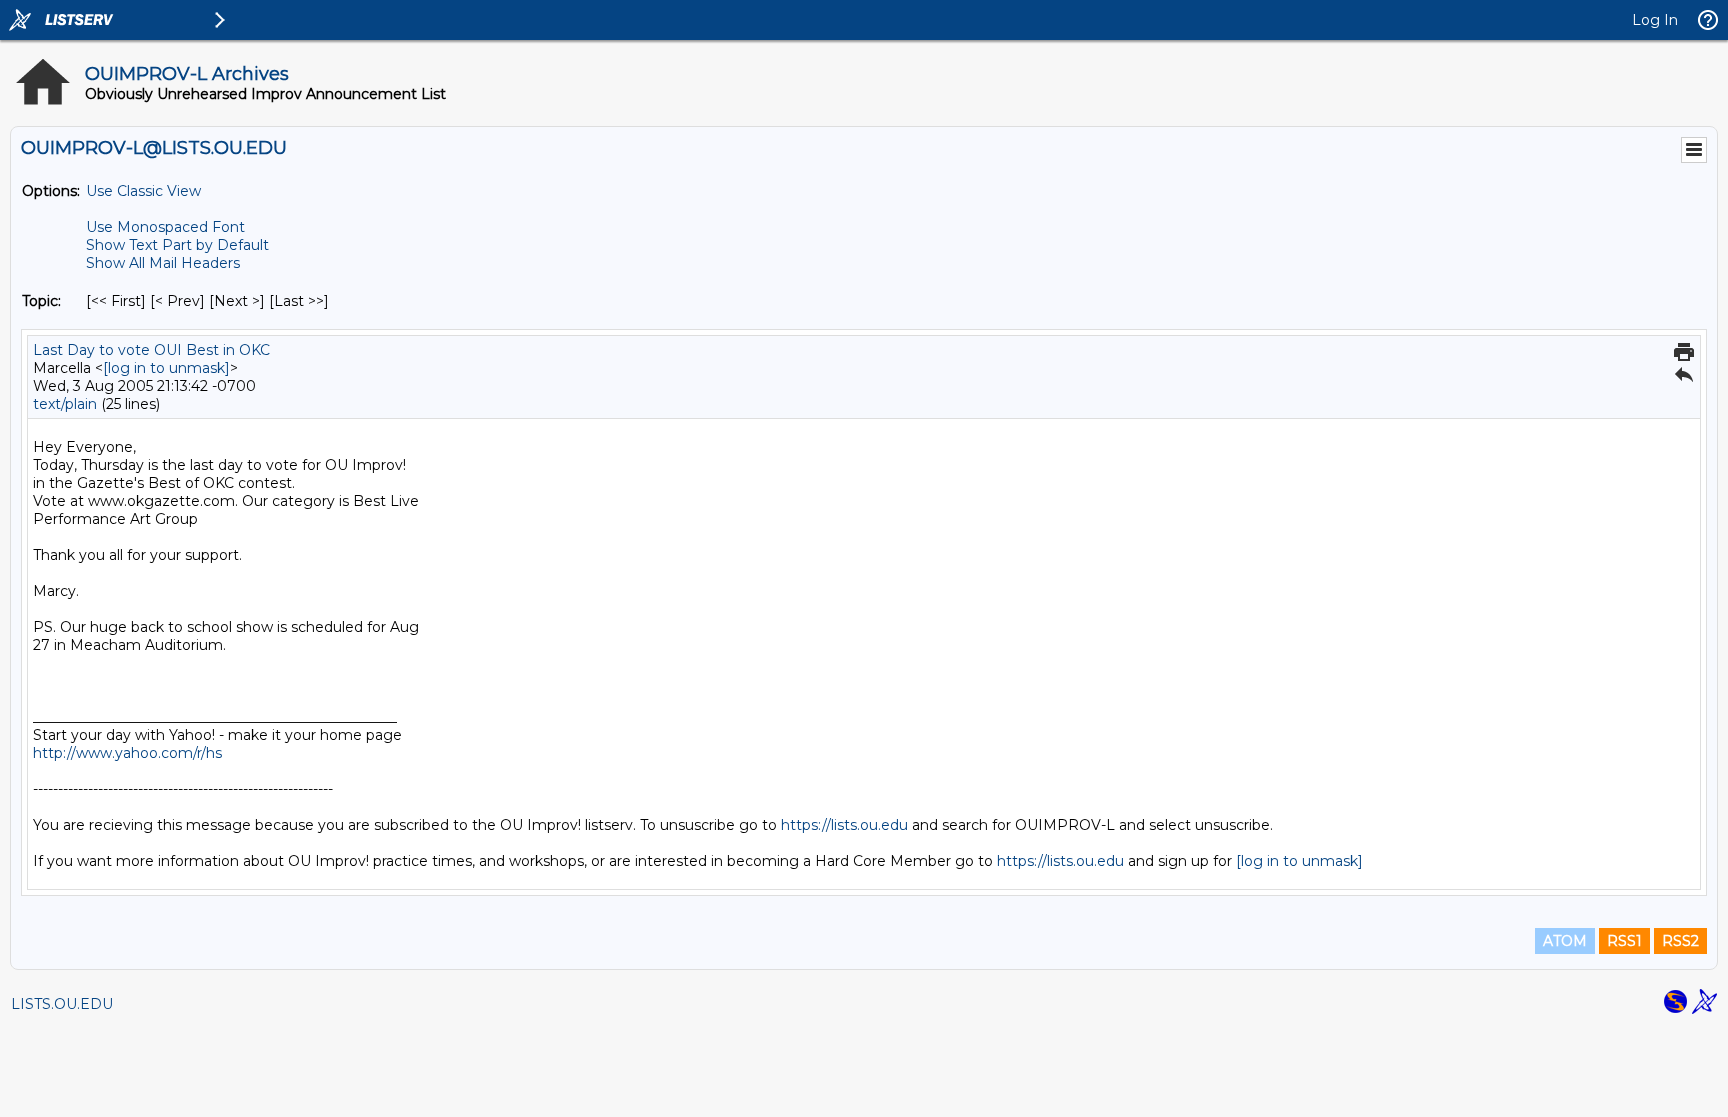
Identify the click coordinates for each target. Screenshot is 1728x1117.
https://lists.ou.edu (844, 825)
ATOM (1565, 941)
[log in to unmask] (166, 368)
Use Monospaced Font (165, 227)
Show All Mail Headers (163, 263)
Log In (1655, 20)
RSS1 (1624, 941)
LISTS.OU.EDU (62, 1004)
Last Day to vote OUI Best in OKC (151, 350)
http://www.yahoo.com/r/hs (127, 753)
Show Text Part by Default (177, 245)
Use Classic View (143, 191)
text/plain (65, 404)
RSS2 (1680, 941)
